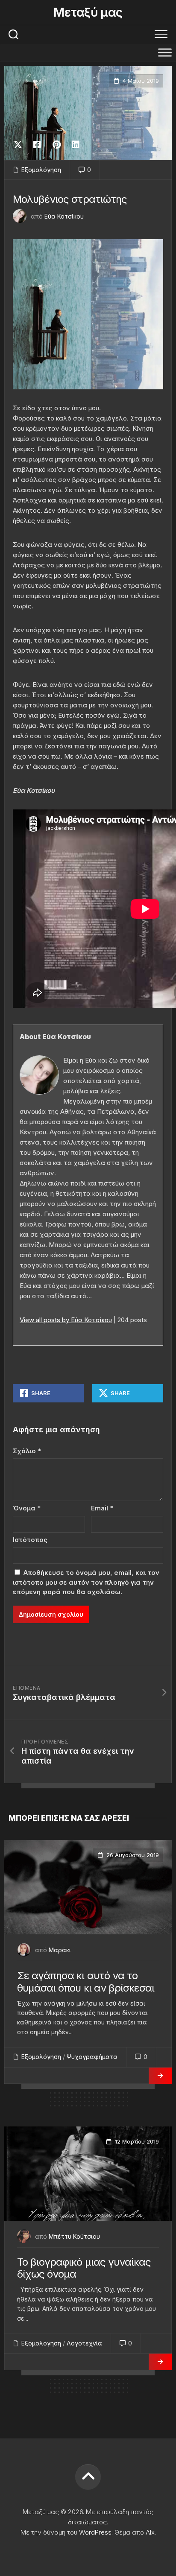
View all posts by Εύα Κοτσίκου (66, 1320)
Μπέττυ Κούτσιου (74, 2236)
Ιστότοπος (30, 1540)
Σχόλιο (27, 1451)
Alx (150, 2532)
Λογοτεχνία (84, 2343)
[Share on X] (20, 145)
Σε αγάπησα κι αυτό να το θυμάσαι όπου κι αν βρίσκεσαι (86, 1982)
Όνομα (27, 1508)
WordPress (95, 2532)
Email (102, 1508)
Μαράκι (60, 1950)
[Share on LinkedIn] (75, 145)
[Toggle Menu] (165, 52)
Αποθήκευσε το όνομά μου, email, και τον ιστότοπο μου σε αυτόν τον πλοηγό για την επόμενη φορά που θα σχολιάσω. (86, 1582)
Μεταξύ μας (88, 12)
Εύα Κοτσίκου (64, 216)
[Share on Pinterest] (56, 145)
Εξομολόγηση (41, 170)
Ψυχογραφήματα (92, 2057)
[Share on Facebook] (37, 145)
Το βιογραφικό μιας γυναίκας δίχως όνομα (84, 2268)
